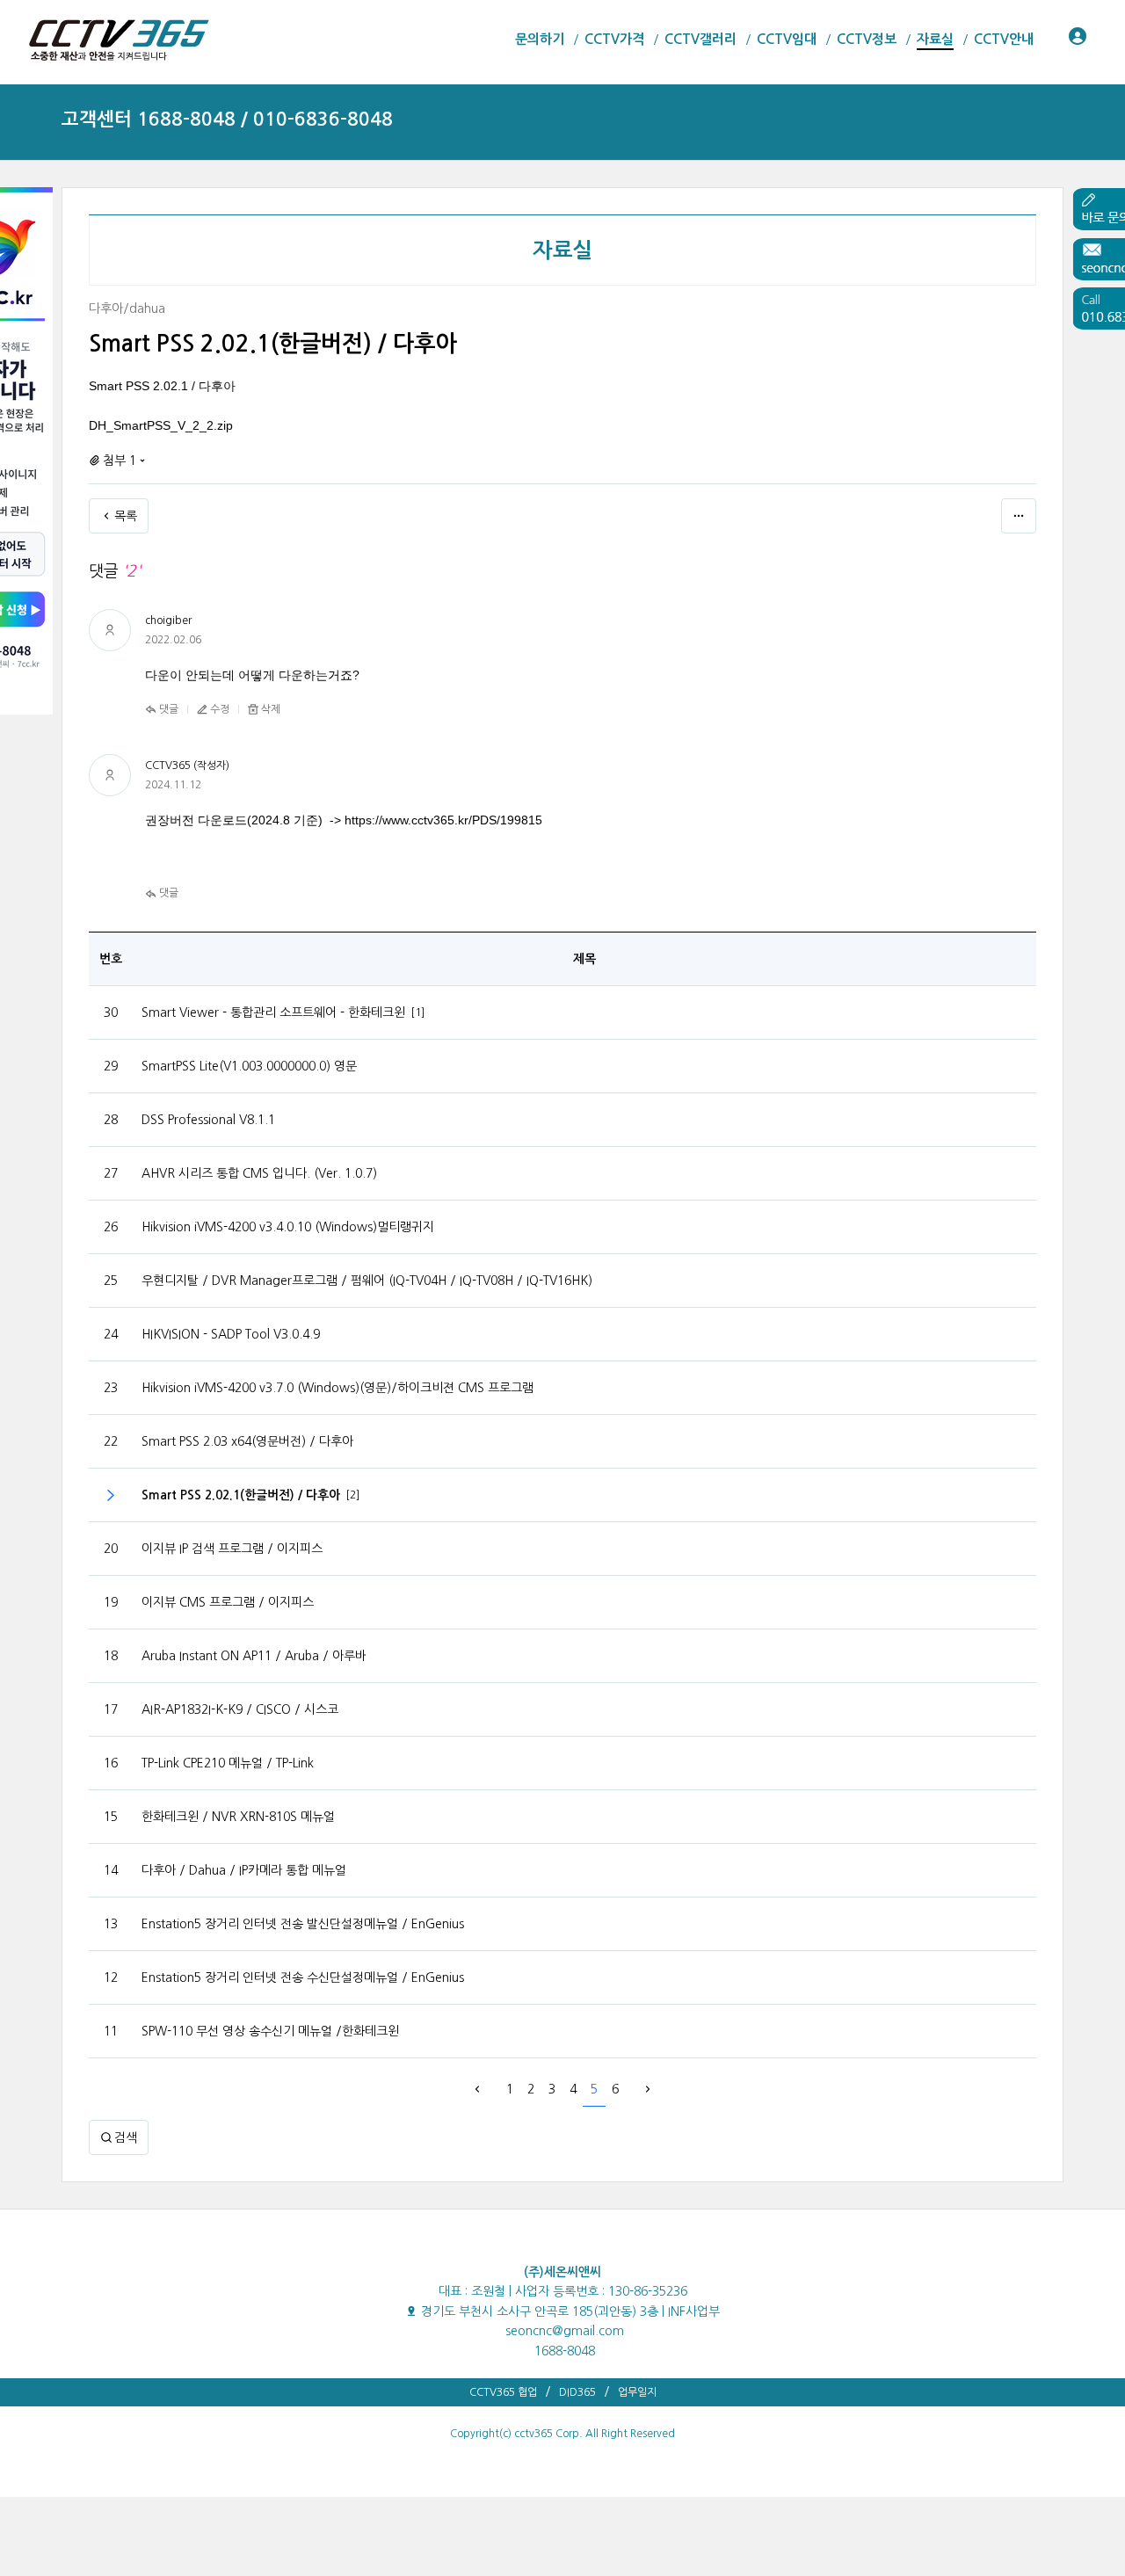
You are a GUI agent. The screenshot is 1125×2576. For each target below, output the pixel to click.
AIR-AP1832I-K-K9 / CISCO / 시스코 (240, 1709)
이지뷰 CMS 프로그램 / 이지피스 (228, 1602)
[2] (353, 1495)
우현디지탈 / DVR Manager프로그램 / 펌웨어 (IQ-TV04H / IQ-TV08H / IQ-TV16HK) (367, 1281)
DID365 (577, 2392)
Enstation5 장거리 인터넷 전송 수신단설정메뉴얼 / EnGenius (303, 1977)
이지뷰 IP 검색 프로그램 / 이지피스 (232, 1549)
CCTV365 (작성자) (187, 766)
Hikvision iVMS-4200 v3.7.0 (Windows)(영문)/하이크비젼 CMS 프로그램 (337, 1388)
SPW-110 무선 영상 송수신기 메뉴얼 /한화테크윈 (270, 2031)
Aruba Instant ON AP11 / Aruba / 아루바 (254, 1656)
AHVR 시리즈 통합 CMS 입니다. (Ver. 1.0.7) (259, 1173)
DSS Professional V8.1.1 (208, 1120)
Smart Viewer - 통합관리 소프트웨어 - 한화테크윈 (273, 1012)
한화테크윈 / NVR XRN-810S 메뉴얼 (238, 1817)
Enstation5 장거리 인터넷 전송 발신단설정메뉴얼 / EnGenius (303, 1924)
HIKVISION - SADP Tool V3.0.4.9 (231, 1334)
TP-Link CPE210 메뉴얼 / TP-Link (228, 1763)
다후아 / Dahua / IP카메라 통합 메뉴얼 (244, 1870)
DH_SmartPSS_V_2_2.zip (161, 425)
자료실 (563, 250)
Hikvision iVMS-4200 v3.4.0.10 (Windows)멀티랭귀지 (288, 1227)
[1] (418, 1012)
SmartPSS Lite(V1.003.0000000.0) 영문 (249, 1066)
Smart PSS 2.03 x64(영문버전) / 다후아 (247, 1441)
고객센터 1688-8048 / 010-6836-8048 (227, 119)
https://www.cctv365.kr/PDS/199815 (443, 820)
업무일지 (637, 2392)
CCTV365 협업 (503, 2392)
